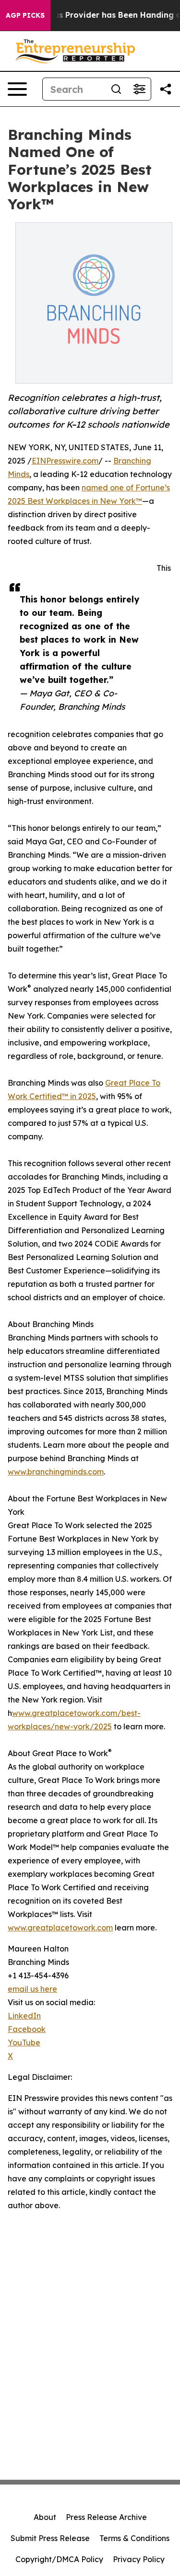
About (45, 2517)
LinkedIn (24, 2016)
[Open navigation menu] (17, 89)
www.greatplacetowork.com (60, 1928)
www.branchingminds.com (56, 1472)
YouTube (24, 2043)
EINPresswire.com (65, 461)
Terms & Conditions (134, 2538)
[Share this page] (166, 89)
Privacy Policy (139, 2559)
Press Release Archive (106, 2517)
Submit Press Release (50, 2538)
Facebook (27, 2029)
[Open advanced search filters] (139, 89)
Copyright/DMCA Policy (59, 2559)
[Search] (116, 89)
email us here (32, 1989)
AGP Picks (25, 15)
